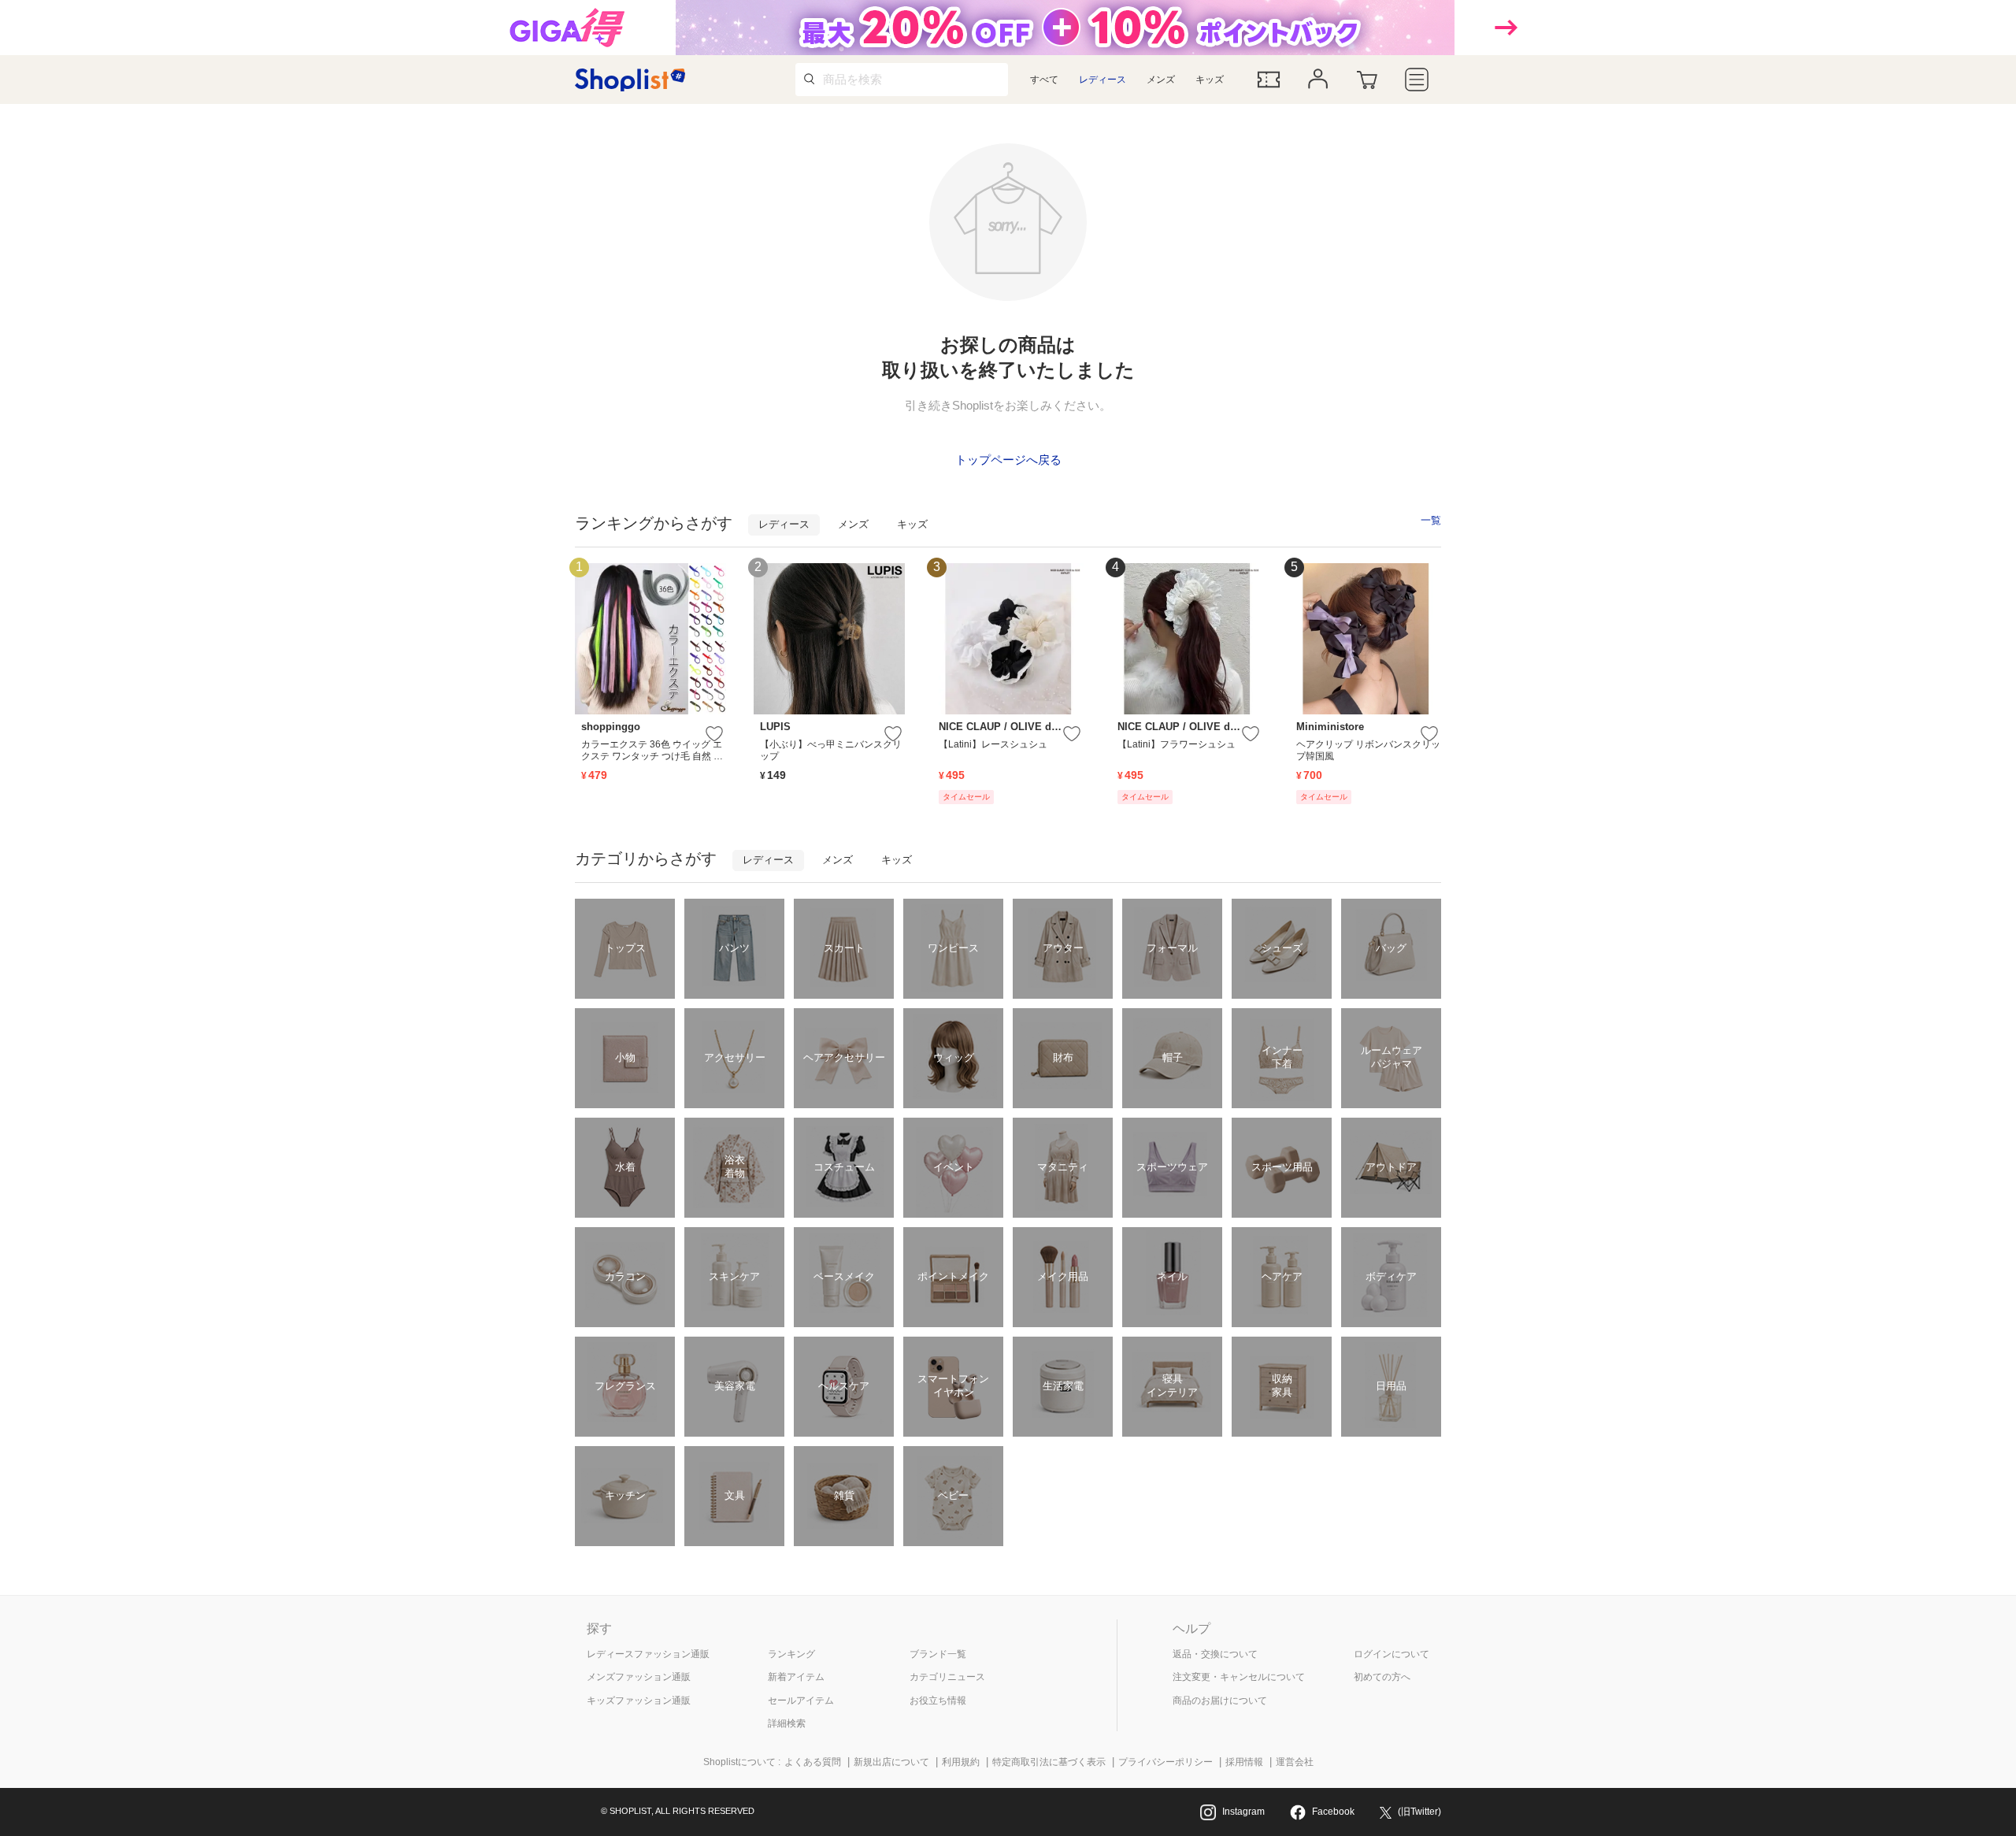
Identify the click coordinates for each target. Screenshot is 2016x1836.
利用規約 (961, 1762)
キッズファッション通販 (639, 1701)
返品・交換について (1215, 1654)
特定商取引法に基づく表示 (1049, 1762)
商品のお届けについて (1220, 1701)
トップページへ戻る (1008, 460)
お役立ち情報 (938, 1701)
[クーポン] (1269, 80)
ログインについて (1392, 1654)
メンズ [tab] (853, 524)
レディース (1102, 80)
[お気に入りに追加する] (714, 734)
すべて (1044, 80)
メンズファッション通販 (639, 1677)
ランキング (791, 1654)
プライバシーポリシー (1165, 1762)
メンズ (1161, 80)
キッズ (1210, 80)
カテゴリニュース (947, 1677)
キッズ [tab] (912, 524)
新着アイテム (796, 1677)
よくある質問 (813, 1762)
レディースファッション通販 (648, 1654)
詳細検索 (787, 1723)
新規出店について (891, 1762)
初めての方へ (1382, 1677)
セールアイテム (801, 1701)
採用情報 (1244, 1762)
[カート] (1367, 80)
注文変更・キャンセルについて (1239, 1677)
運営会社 (1295, 1762)
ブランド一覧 (938, 1654)
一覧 (1431, 520)
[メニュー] (1417, 80)
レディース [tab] (784, 524)
